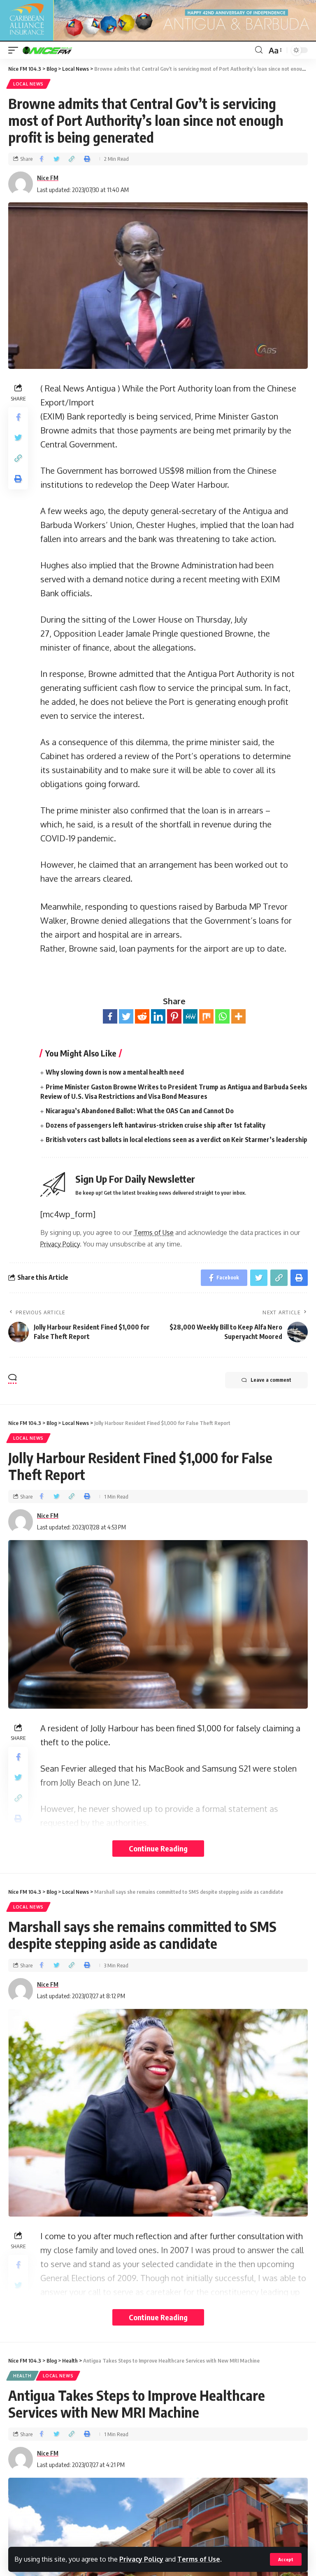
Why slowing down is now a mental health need (115, 1072)
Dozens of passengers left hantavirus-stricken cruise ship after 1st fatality (156, 1125)
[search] (259, 50)
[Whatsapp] (222, 1016)
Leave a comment (271, 1380)
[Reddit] (142, 1016)
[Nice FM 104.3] (58, 50)
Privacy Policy (141, 2559)
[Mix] (206, 1016)
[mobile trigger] (15, 50)
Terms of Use (199, 2559)
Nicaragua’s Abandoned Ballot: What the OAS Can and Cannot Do (140, 1111)
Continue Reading (158, 1848)
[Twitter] (126, 1016)
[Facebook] (110, 1016)
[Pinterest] (174, 1016)
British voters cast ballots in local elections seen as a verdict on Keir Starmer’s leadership (177, 1140)
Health (22, 2376)
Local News (28, 84)
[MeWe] (190, 1016)
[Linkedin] (158, 1016)
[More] (238, 1016)
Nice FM (48, 178)
